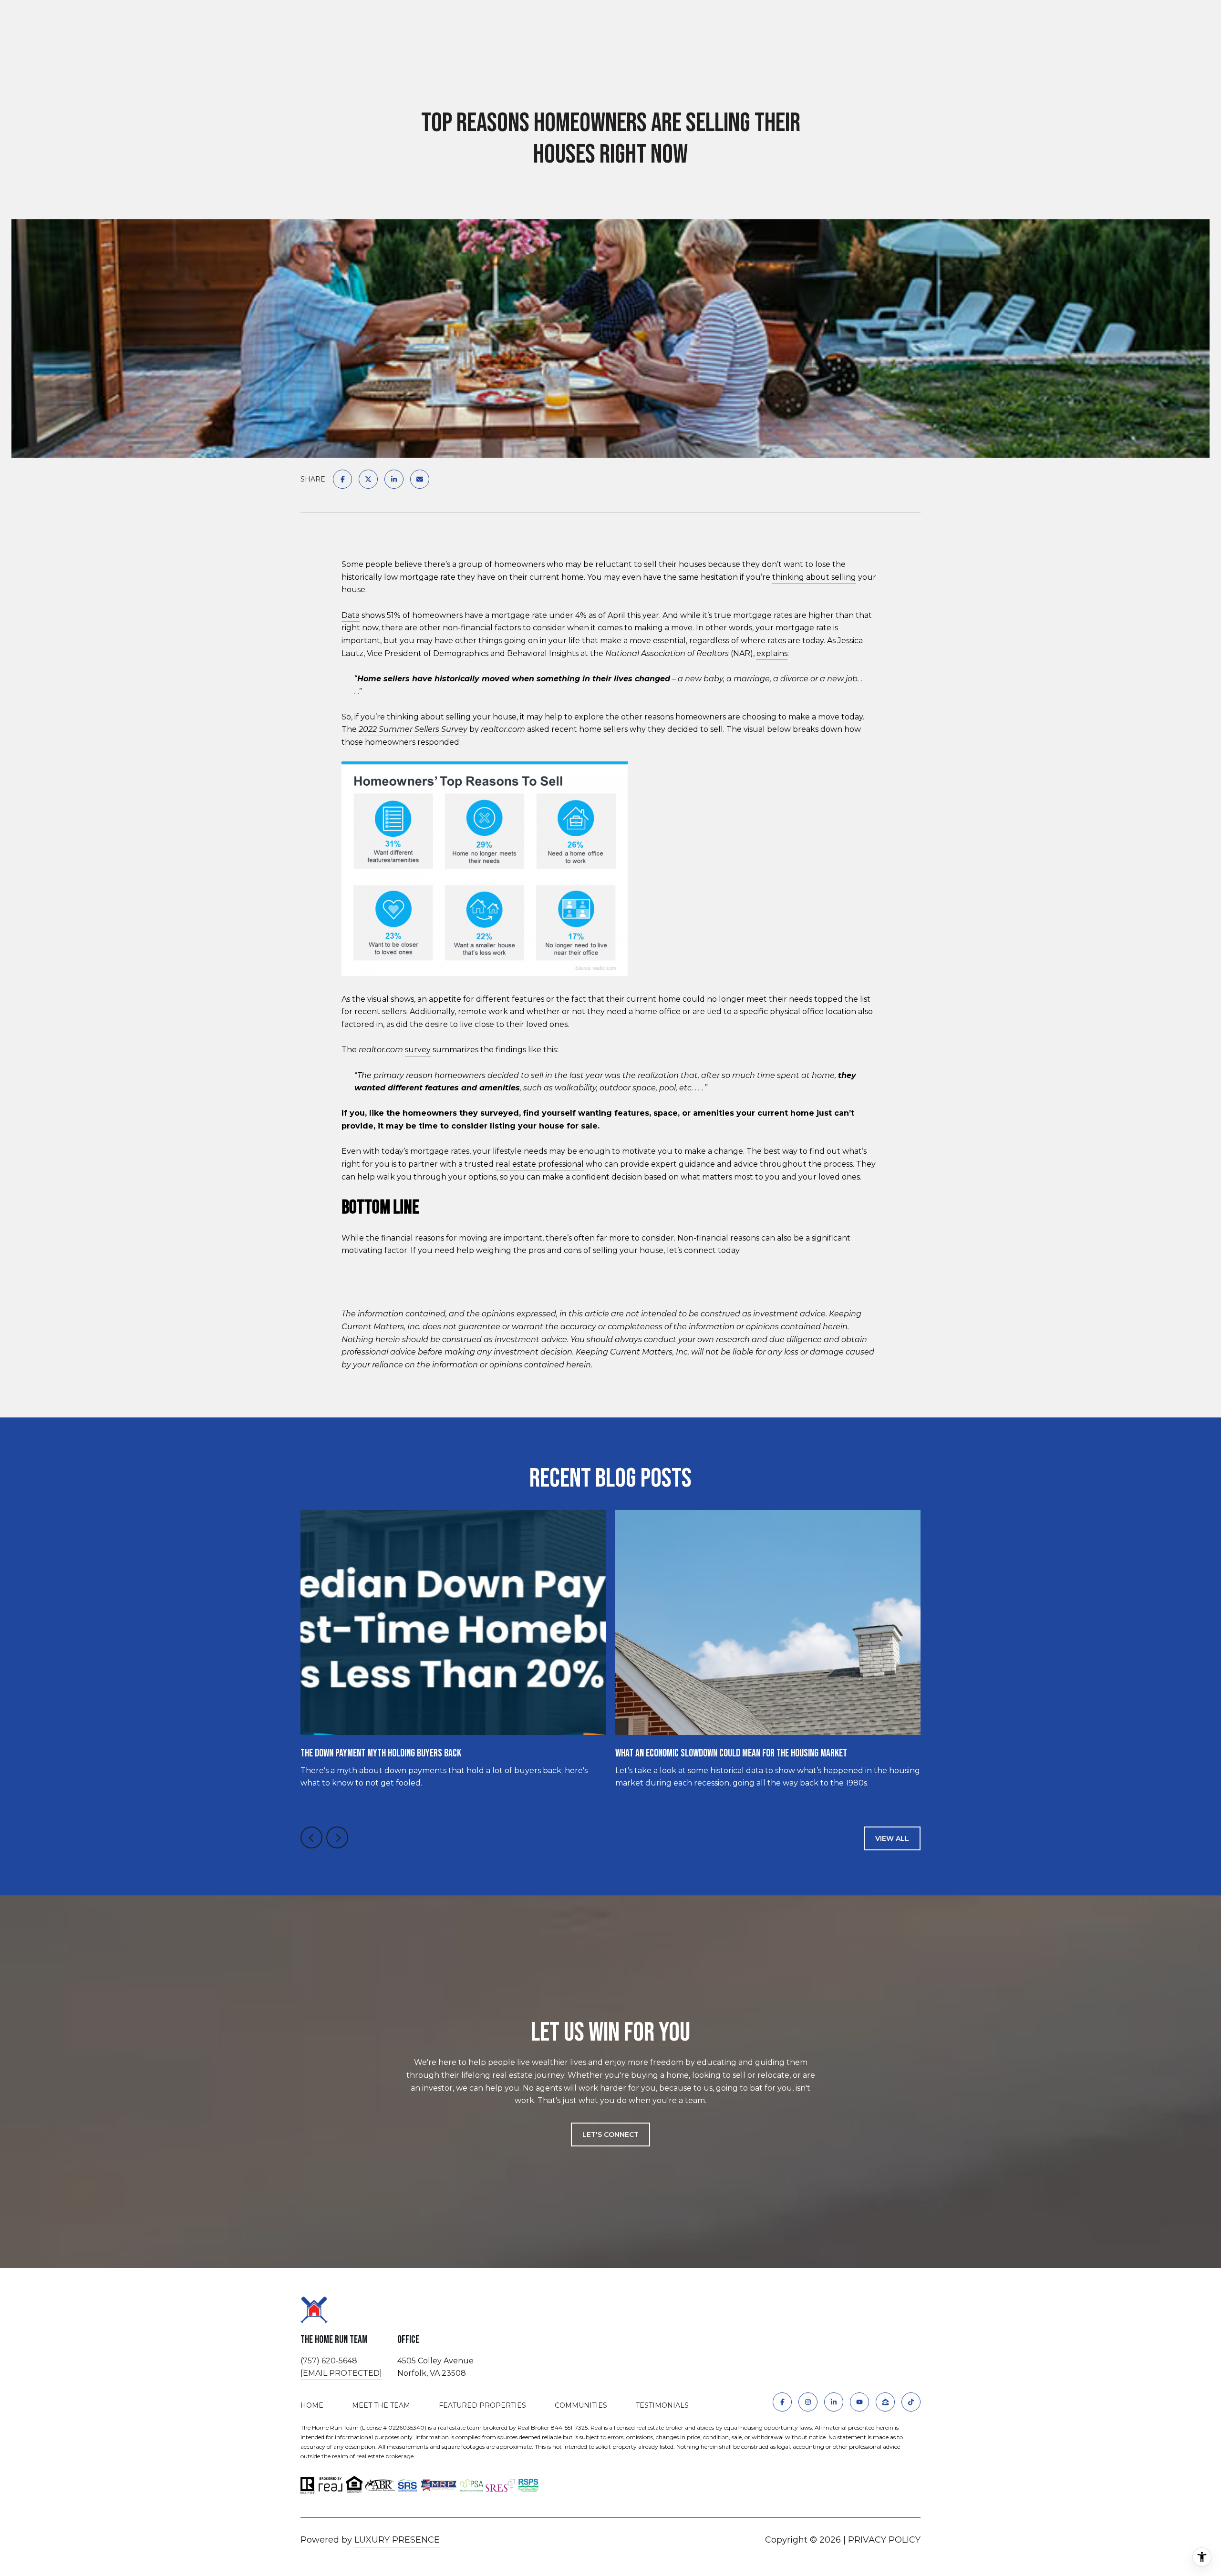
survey (418, 1050)
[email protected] (341, 2373)
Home (312, 2405)
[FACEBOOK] (782, 2402)
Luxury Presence (397, 2540)
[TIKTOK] (911, 2402)
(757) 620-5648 (329, 2361)
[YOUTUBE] (859, 2402)
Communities (581, 2405)
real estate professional (540, 1164)
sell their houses (675, 564)
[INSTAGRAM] (808, 2402)
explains (772, 653)
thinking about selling (814, 577)
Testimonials (662, 2405)
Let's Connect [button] (610, 2135)
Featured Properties (482, 2405)
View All (892, 1838)
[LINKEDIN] (834, 2402)
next (337, 1837)
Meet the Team (381, 2405)
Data (351, 615)
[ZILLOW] (885, 2402)
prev (311, 1837)
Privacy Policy (884, 2540)
